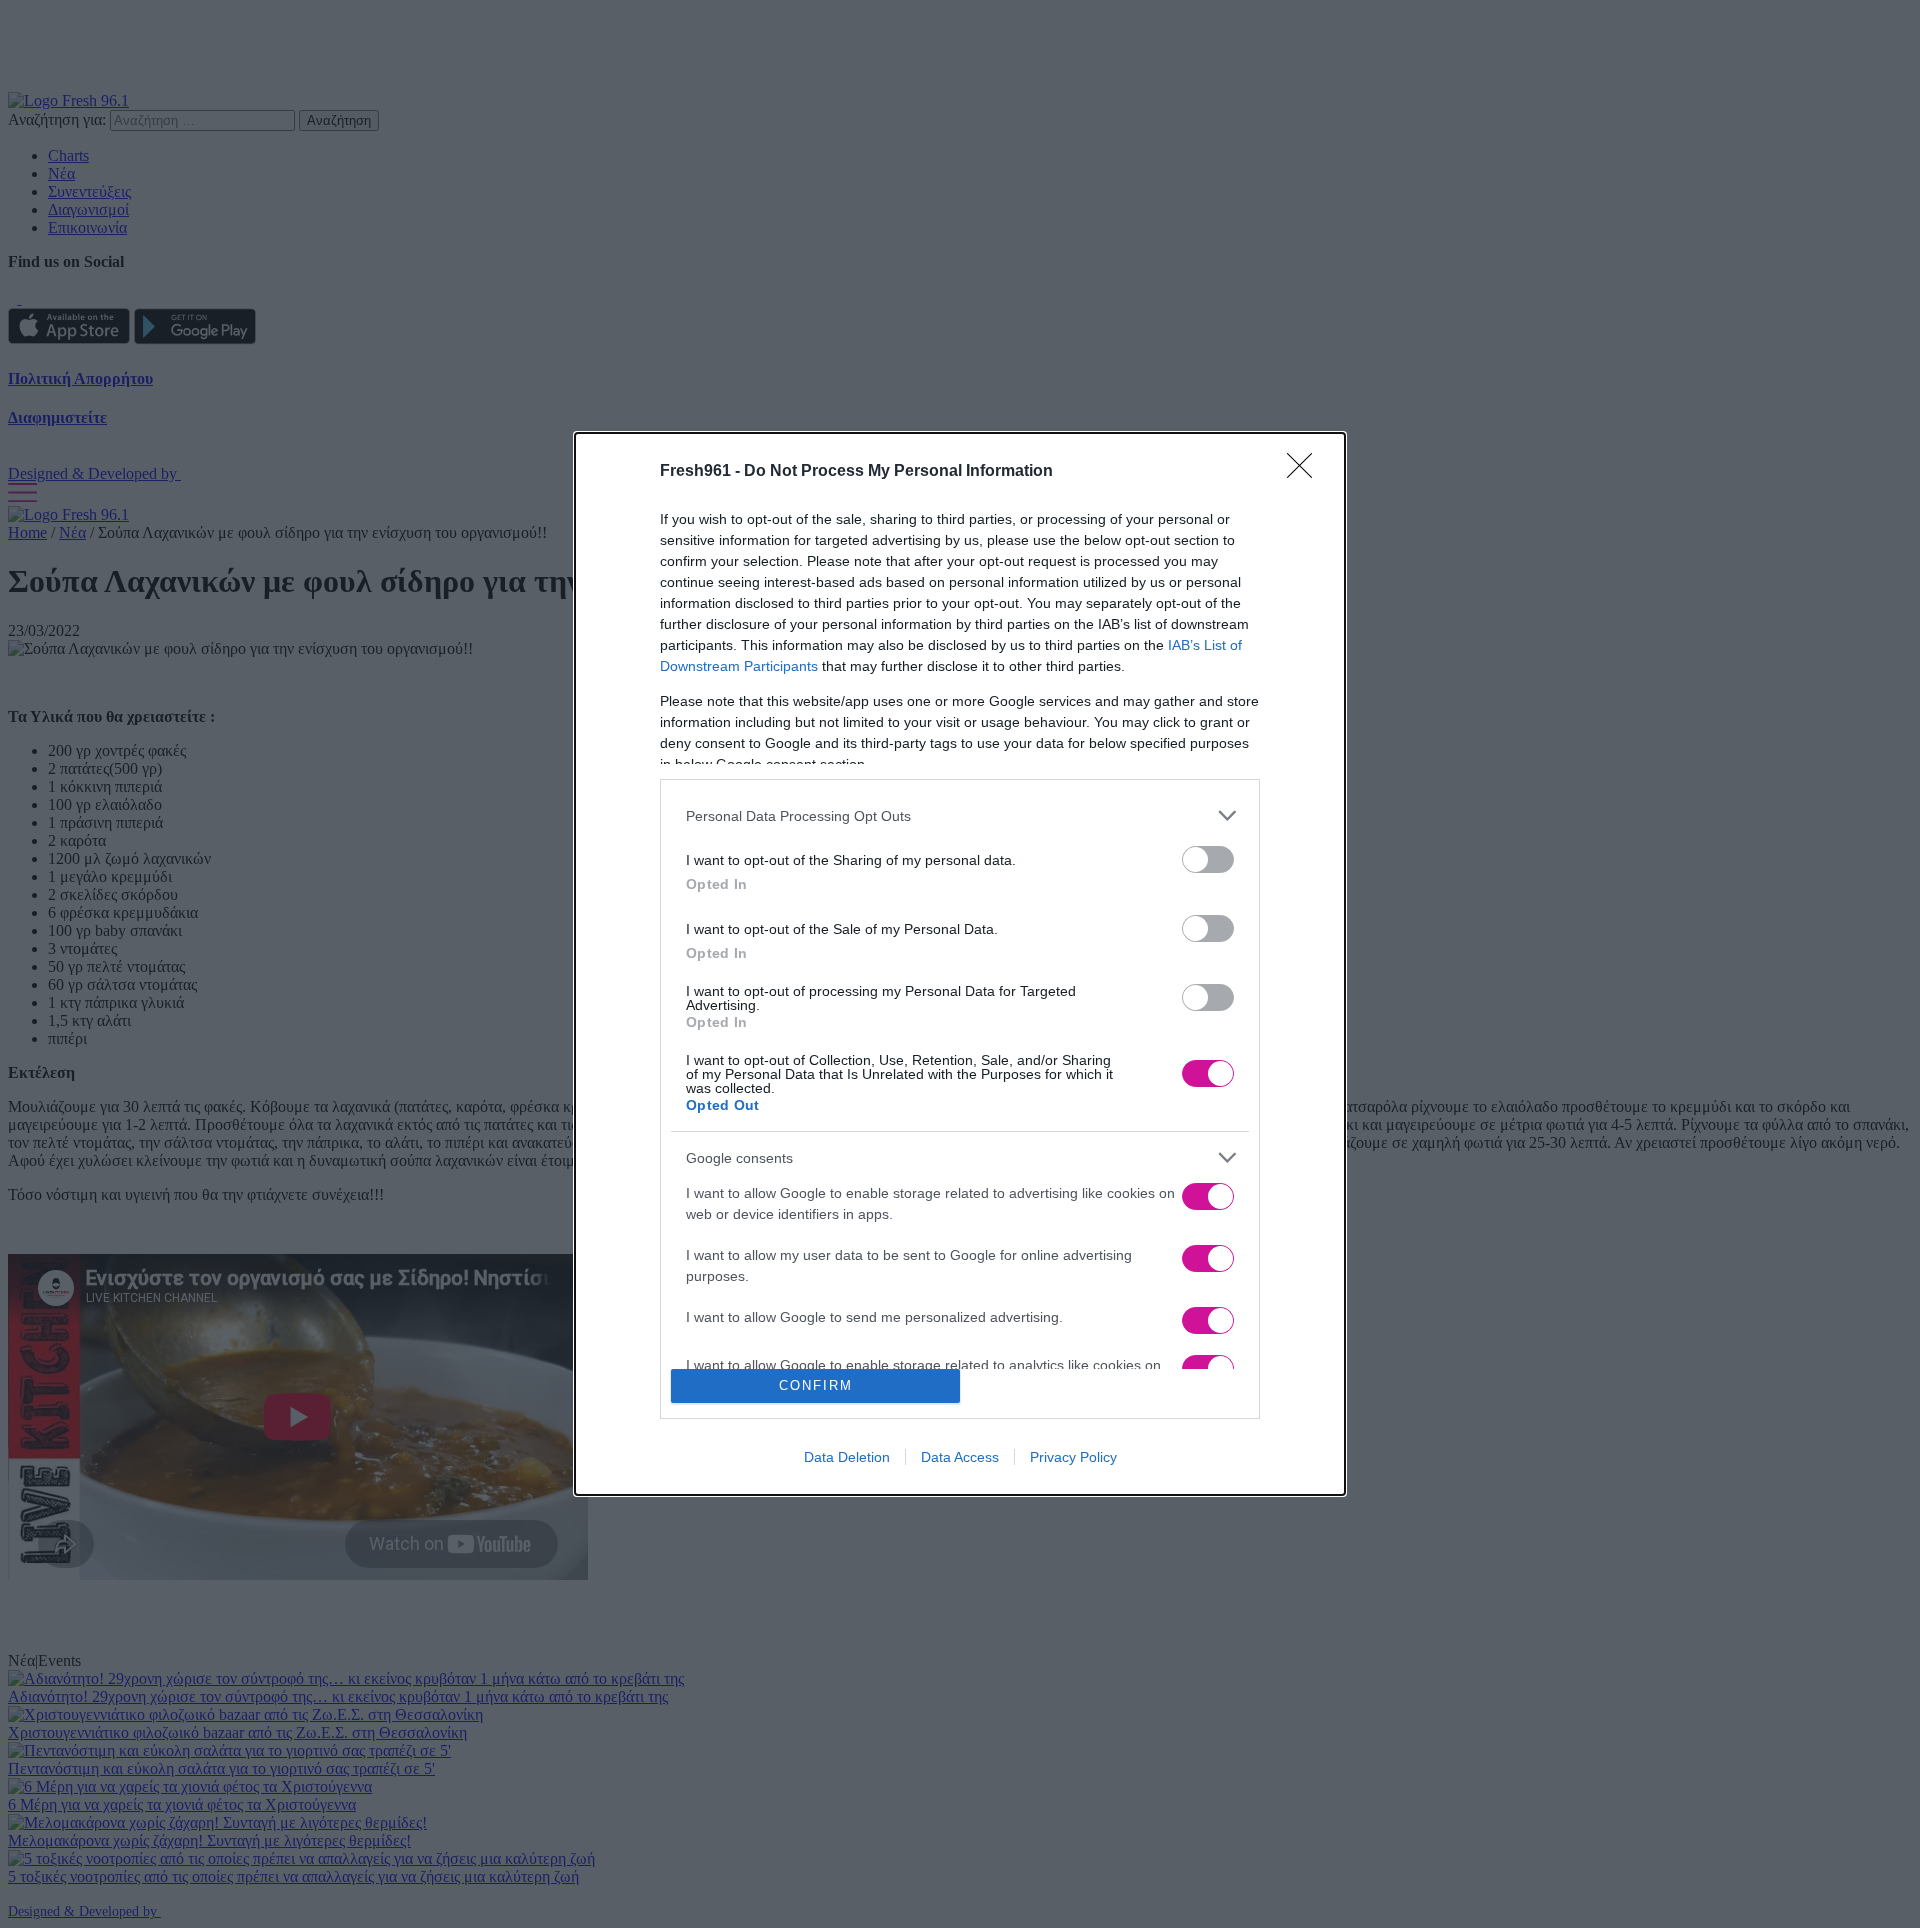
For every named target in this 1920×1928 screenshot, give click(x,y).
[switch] (1208, 859)
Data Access (960, 1457)
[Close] (1306, 472)
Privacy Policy (1073, 1457)
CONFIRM (816, 1385)
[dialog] (960, 963)
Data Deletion (847, 1457)
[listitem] (960, 815)
